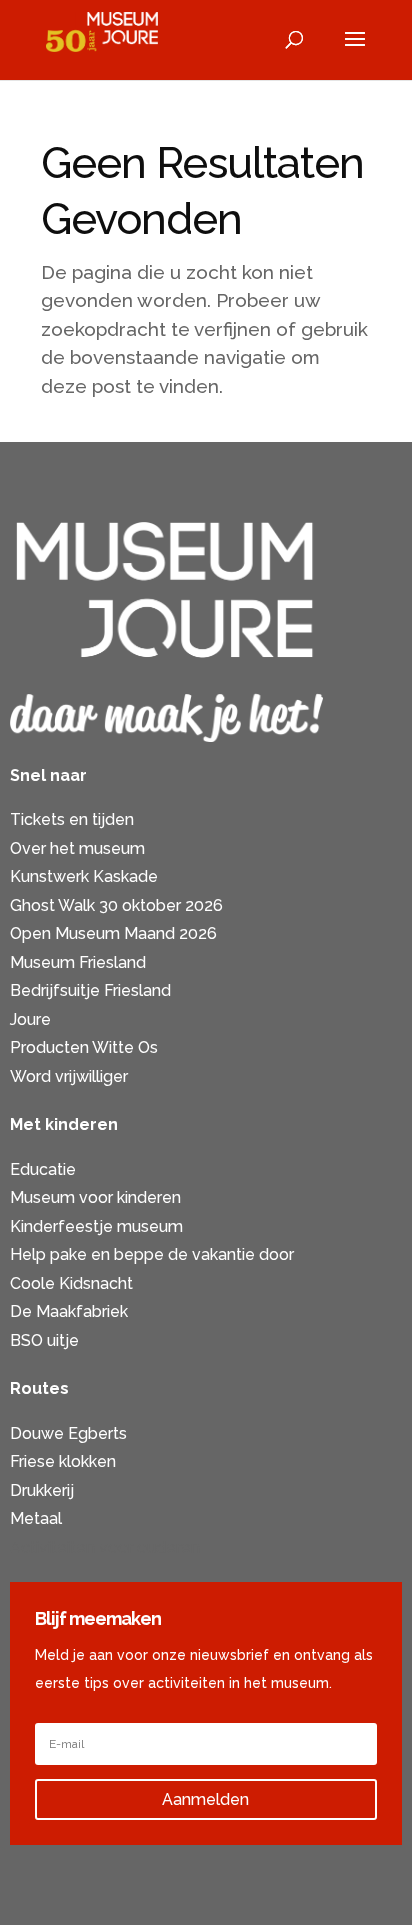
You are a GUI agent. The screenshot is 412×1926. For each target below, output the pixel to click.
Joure (30, 1019)
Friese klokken (63, 1461)
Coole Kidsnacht (71, 1283)
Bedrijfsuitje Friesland (90, 990)
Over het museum (77, 848)
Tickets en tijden (72, 819)
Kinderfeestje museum (96, 1226)
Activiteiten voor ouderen (105, 1547)
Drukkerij (42, 1490)
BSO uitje (44, 1340)
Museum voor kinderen (95, 1197)
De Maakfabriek (69, 1311)
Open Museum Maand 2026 (113, 933)
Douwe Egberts (68, 1433)
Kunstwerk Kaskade (84, 876)
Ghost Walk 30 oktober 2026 (116, 905)
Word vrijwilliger (69, 1076)
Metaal (36, 1518)
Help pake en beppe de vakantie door (152, 1254)
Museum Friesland (78, 962)
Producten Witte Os (84, 1047)
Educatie (43, 1169)
